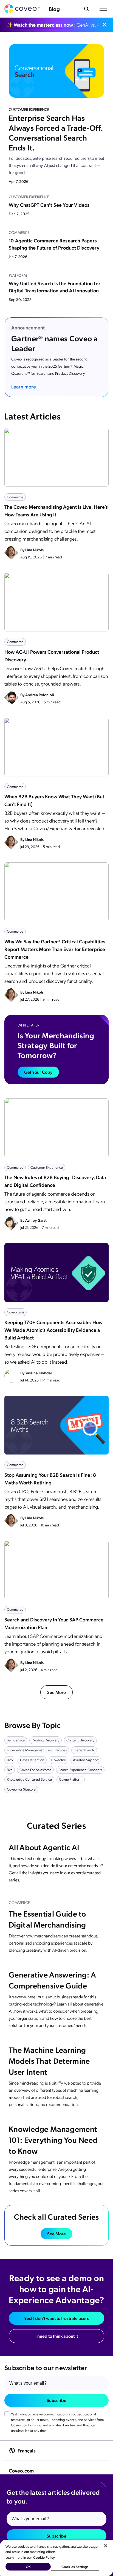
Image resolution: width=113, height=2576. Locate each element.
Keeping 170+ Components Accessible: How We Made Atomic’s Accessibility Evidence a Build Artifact (53, 1330)
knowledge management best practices (37, 1750)
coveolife (59, 1760)
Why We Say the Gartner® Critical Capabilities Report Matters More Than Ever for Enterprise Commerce (55, 949)
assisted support (86, 1760)
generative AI (84, 1750)
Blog (54, 9)
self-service (16, 1740)
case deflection (32, 1760)
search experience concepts (80, 1770)
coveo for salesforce (35, 1770)
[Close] (106, 2546)
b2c (10, 1770)
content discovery (80, 1740)
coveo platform (71, 1779)
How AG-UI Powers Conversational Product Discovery (52, 655)
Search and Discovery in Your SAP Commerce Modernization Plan (54, 1623)
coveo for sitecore (21, 1789)
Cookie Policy (44, 2557)
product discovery (46, 1740)
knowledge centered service (29, 1779)
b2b (10, 1760)
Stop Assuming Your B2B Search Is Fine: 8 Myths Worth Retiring (50, 1479)
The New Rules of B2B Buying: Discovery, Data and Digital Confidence (55, 1181)
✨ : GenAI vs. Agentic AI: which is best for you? (53, 25)
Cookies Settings (75, 2567)
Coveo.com (21, 2470)
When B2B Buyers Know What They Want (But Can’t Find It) (54, 800)
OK (28, 2567)
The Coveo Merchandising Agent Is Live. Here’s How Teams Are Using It (56, 511)
